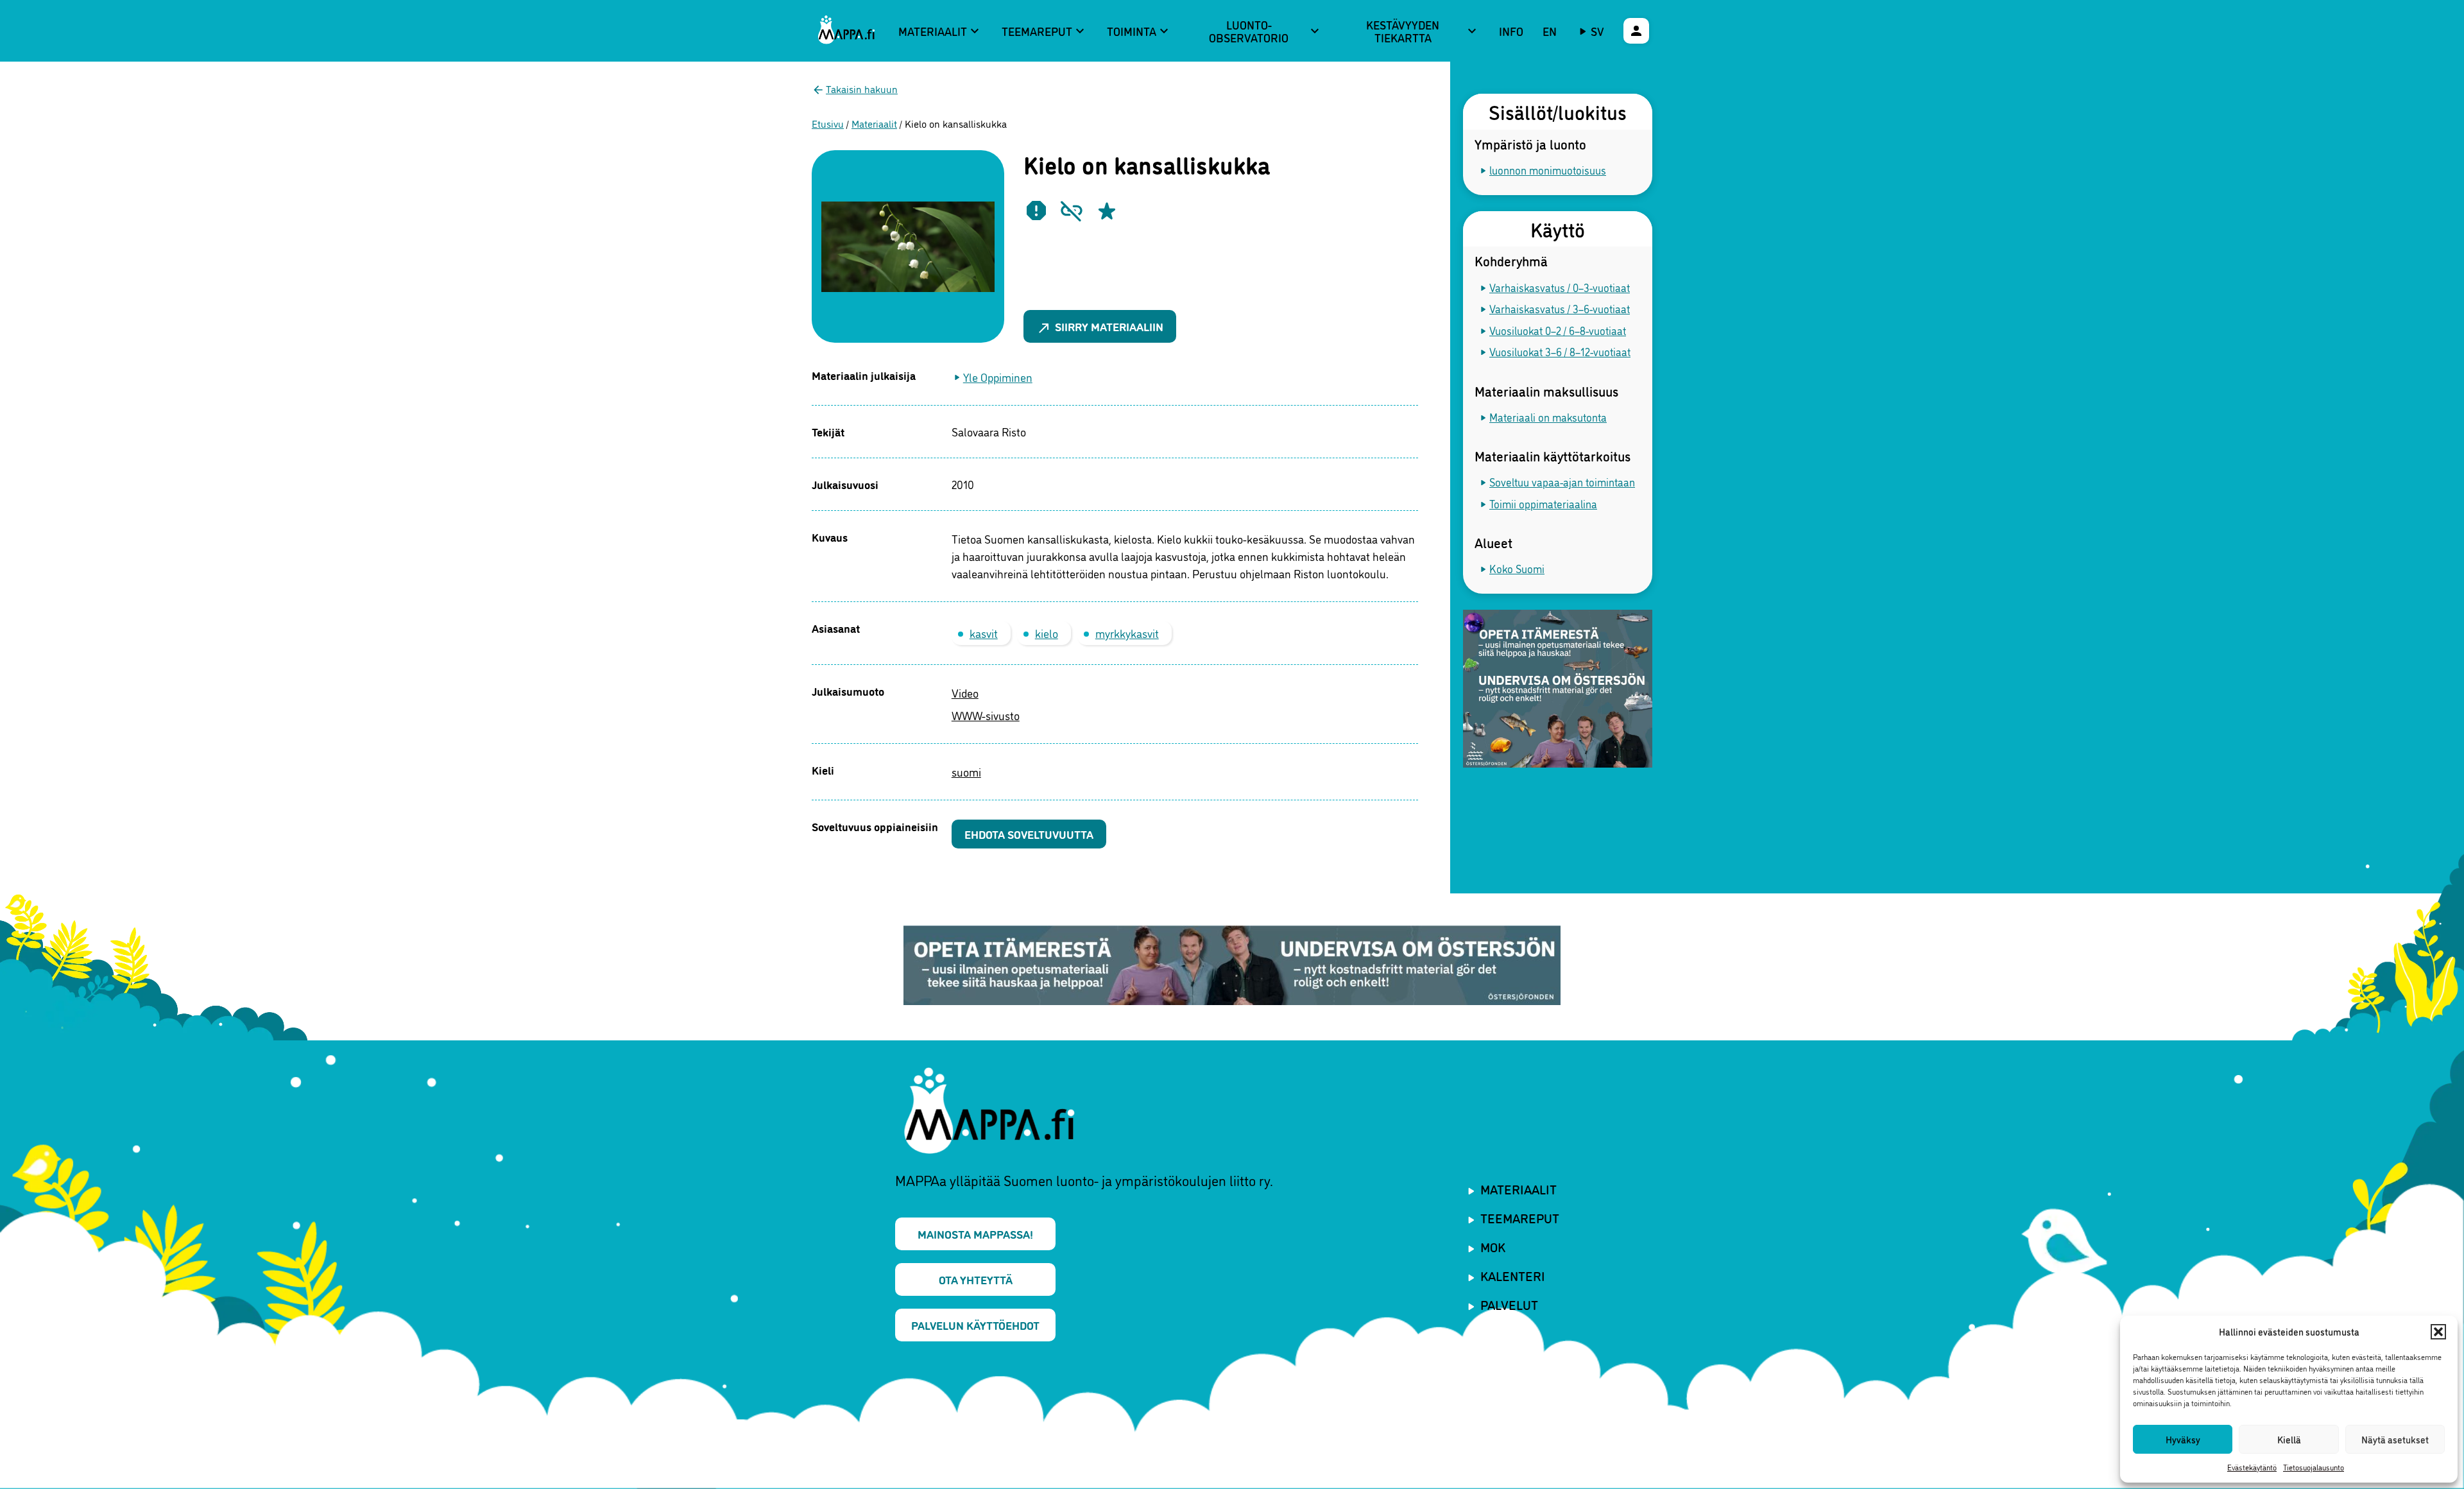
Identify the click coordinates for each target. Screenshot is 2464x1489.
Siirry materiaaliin (1100, 327)
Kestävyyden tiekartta (1423, 31)
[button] (2438, 1332)
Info (1511, 31)
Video (965, 693)
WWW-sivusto (986, 715)
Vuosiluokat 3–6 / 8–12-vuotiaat (1560, 351)
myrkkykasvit (1127, 633)
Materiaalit (940, 31)
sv (1597, 31)
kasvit (984, 633)
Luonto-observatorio (1265, 31)
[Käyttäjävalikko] (1636, 31)
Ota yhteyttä (976, 1279)
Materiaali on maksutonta (1548, 417)
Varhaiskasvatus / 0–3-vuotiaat (1560, 287)
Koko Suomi (1517, 568)
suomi (966, 771)
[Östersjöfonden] (1558, 690)
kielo (1047, 633)
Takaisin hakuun (862, 89)
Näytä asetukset (2395, 1439)
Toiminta (1139, 31)
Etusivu (828, 123)
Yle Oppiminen (998, 377)
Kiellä (2289, 1439)
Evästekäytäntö (2252, 1467)
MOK (1493, 1246)
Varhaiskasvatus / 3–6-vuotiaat (1560, 308)
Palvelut (1509, 1304)
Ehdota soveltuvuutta (1029, 834)
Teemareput (1045, 31)
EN (1550, 31)
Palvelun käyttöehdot (975, 1325)
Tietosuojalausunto (2314, 1467)
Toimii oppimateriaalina (1543, 504)
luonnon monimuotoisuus (1548, 170)
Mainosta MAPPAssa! (975, 1234)
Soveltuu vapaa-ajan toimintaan (1562, 482)
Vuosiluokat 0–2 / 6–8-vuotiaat (1558, 330)
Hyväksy (2183, 1439)
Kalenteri (1513, 1275)
